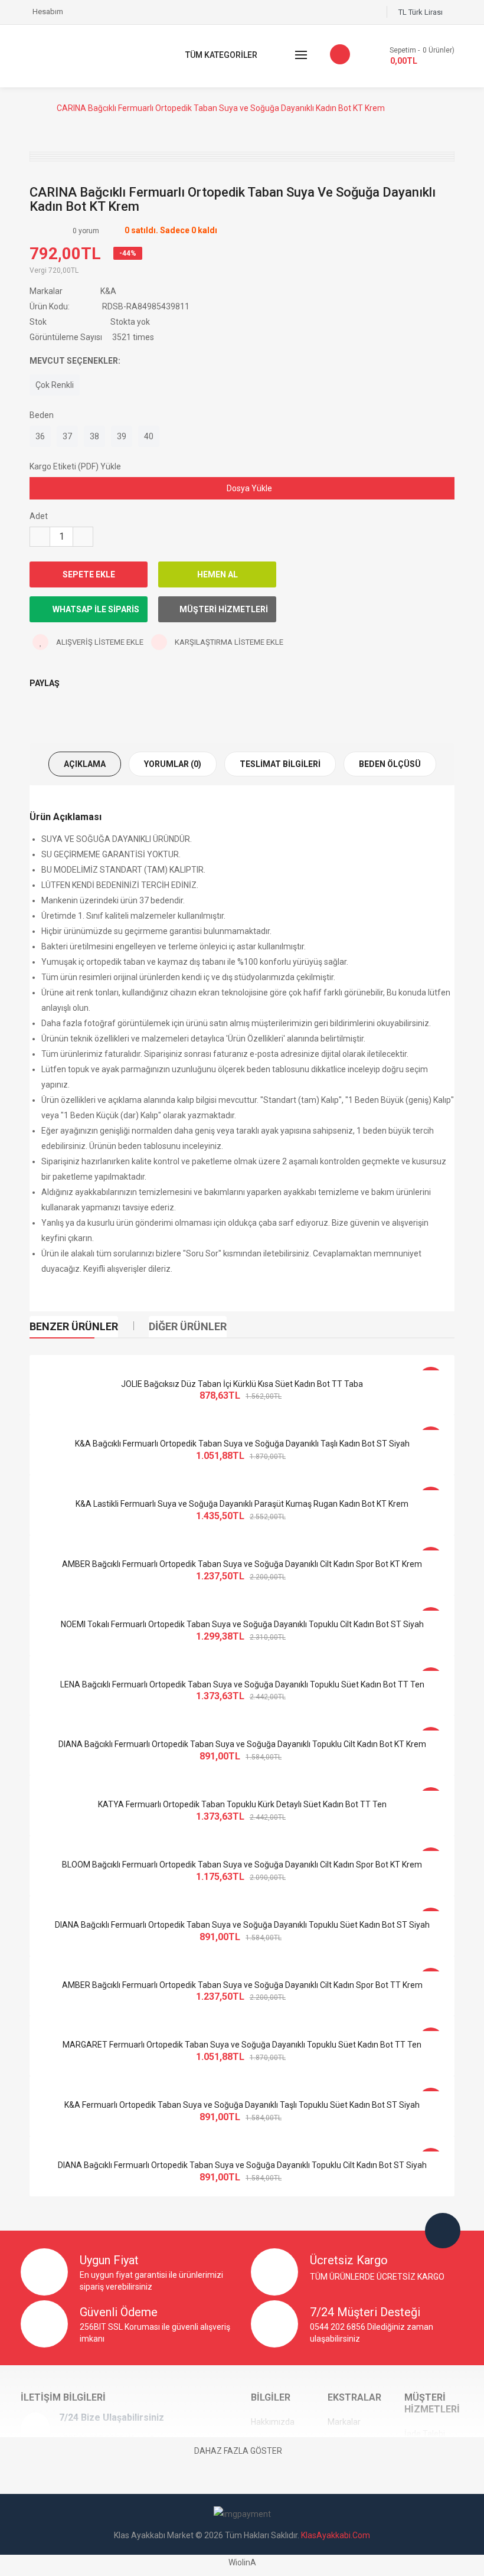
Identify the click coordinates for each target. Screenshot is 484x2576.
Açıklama (85, 764)
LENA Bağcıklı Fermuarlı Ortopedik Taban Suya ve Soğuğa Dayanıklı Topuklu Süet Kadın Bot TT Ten (242, 1684)
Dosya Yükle (248, 488)
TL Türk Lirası (422, 12)
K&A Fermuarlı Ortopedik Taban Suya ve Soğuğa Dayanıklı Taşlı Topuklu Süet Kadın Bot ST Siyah (242, 2105)
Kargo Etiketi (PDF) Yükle (75, 466)
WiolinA (242, 2562)
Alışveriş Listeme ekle (99, 642)
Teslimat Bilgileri (280, 764)
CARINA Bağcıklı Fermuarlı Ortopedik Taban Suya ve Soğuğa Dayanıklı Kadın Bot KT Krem (221, 108)
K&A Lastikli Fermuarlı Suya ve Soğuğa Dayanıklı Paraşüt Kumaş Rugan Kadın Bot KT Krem (242, 1504)
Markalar (344, 2422)
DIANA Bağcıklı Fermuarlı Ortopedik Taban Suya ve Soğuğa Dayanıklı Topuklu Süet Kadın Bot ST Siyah (242, 1925)
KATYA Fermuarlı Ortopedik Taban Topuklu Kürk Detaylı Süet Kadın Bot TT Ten (242, 1804)
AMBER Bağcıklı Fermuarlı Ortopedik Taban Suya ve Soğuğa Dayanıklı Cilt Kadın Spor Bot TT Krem (242, 1985)
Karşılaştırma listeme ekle (228, 642)
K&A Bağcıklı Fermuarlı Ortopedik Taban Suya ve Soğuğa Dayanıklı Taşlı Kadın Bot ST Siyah (242, 1444)
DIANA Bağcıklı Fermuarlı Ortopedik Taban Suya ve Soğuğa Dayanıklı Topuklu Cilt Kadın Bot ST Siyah (242, 2165)
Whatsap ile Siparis (95, 609)
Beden (42, 415)
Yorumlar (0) (173, 764)
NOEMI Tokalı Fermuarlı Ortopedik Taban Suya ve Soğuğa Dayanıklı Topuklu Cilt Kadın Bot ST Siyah (242, 1624)
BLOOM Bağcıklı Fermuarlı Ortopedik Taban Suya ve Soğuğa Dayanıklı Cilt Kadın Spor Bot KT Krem (242, 1865)
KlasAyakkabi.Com (336, 2535)
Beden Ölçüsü (390, 764)
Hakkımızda (273, 2422)
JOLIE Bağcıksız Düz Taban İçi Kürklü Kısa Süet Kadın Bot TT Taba (242, 1384)
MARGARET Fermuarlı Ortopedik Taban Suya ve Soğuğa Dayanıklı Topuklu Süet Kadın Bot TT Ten (242, 2045)
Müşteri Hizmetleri (224, 609)
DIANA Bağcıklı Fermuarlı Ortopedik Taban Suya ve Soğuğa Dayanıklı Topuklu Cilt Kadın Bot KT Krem (242, 1744)
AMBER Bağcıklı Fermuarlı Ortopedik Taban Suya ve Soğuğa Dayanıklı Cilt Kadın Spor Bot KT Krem (242, 1564)
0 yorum (86, 231)
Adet (39, 516)
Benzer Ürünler (74, 1326)
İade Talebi (425, 2434)
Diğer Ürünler (188, 1326)
